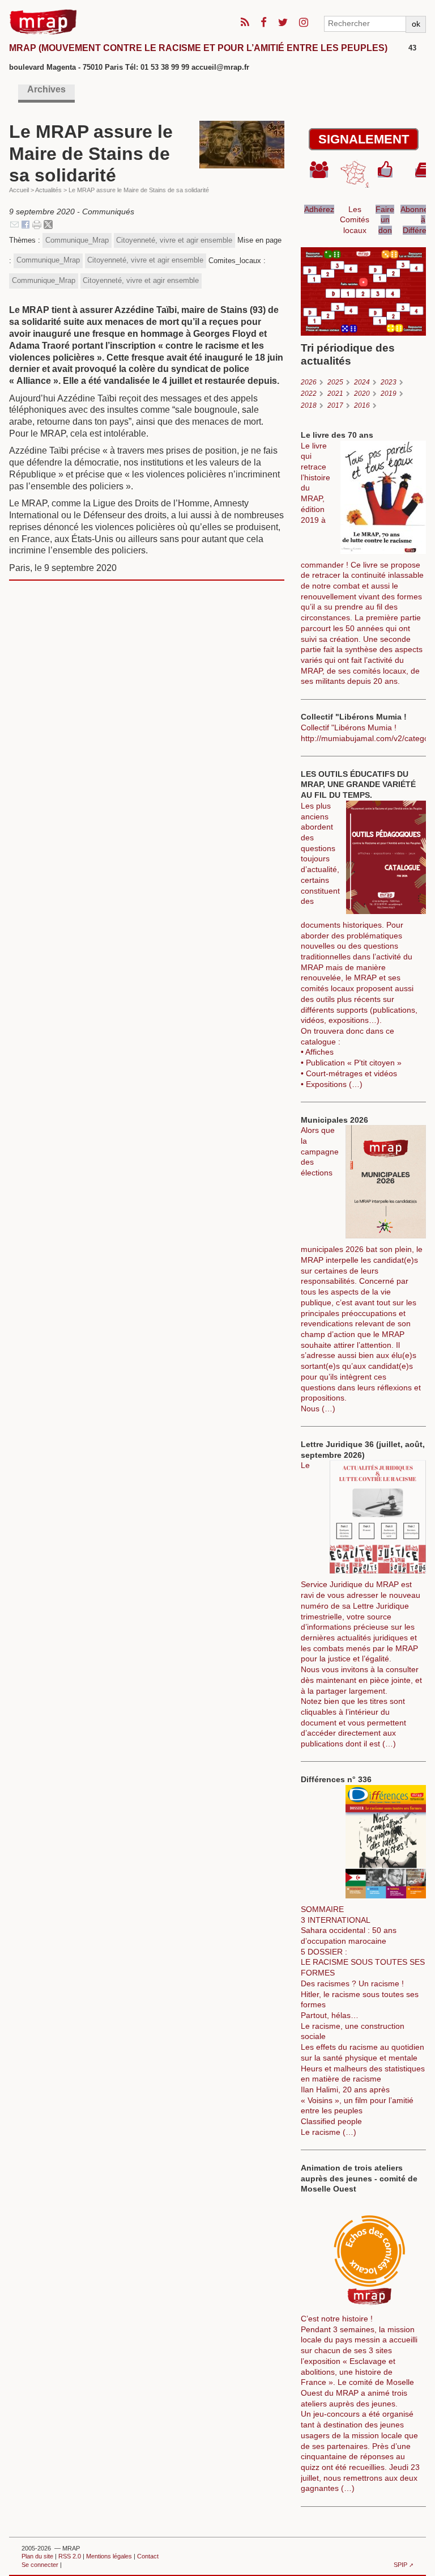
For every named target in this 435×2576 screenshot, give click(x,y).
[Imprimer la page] (37, 224)
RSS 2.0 (70, 2556)
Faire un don (385, 220)
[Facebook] (25, 224)
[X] (48, 224)
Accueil (19, 190)
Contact (148, 2556)
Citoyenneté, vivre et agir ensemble (174, 240)
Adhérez (319, 209)
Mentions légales (109, 2556)
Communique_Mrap (77, 240)
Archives (46, 89)
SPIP (400, 2565)
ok (416, 24)
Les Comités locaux (355, 220)
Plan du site (37, 2556)
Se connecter (40, 2565)
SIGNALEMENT (364, 139)
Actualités (48, 190)
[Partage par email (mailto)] (14, 224)
